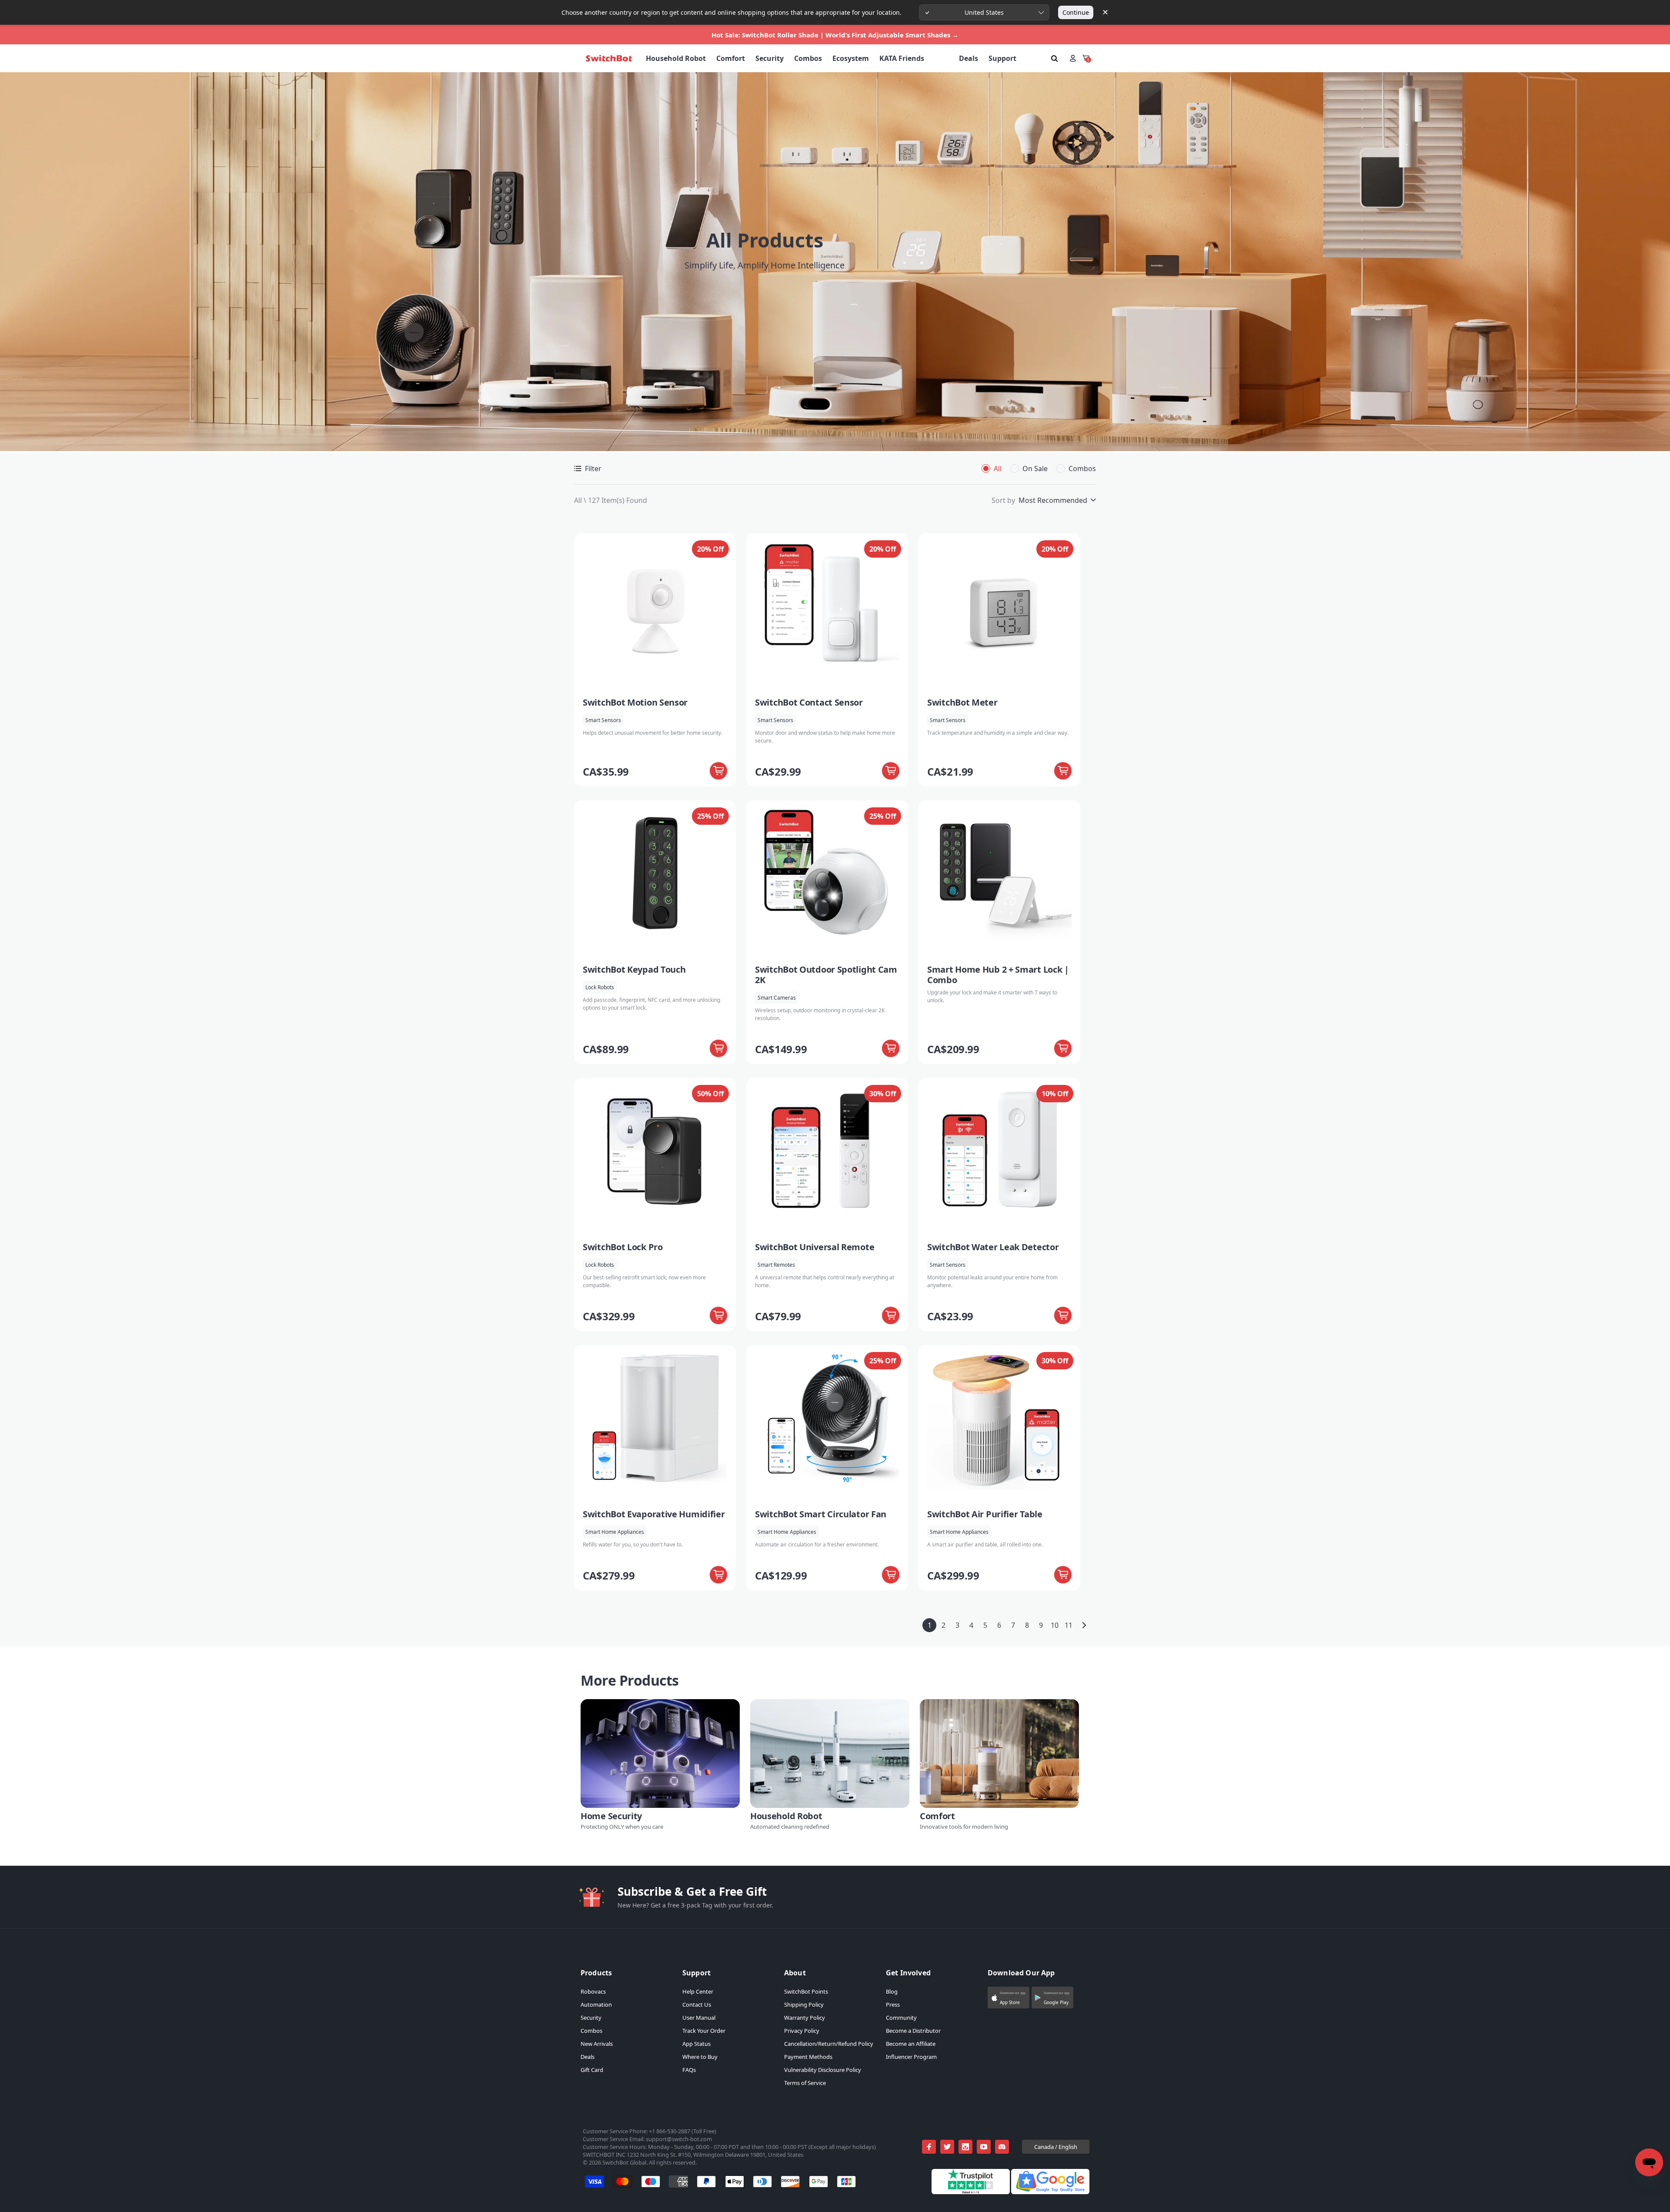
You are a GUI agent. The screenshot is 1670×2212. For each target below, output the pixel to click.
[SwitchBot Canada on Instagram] (965, 2147)
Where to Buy (700, 2057)
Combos (591, 2031)
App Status (696, 2044)
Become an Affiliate (911, 2044)
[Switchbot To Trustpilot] (971, 2192)
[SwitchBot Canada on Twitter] (947, 2147)
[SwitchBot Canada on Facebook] (929, 2147)
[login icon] (1073, 58)
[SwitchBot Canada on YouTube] (984, 2147)
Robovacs (593, 1991)
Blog (892, 1991)
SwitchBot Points (806, 1991)
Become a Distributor (913, 2031)
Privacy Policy (802, 2031)
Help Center (698, 1991)
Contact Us (697, 2005)
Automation (596, 2005)
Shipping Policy (804, 2005)
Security (591, 2018)
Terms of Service (805, 2083)
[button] (1009, 1998)
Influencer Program (911, 2057)
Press (893, 2005)
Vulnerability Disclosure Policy (823, 2070)
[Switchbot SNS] (1002, 2147)
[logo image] (609, 58)
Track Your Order (704, 2031)
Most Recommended (1053, 500)
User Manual (699, 2018)
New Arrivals (597, 2044)
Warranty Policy (805, 2018)
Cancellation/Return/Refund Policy (829, 2044)
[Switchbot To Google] (1050, 2192)
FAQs (689, 2070)
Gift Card (592, 2070)
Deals (588, 2057)
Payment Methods (808, 2057)
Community (901, 2018)
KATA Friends (902, 58)
